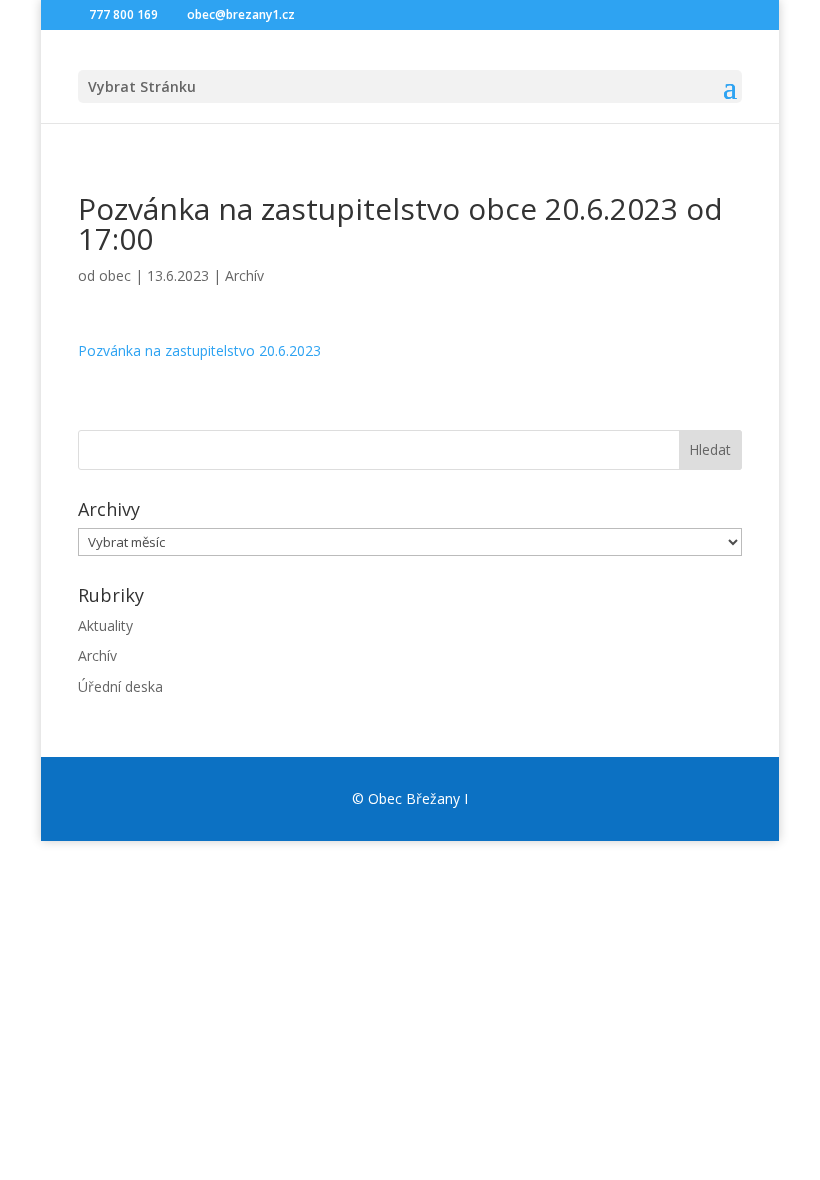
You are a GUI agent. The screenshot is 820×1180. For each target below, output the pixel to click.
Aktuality (105, 625)
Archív (244, 275)
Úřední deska (120, 686)
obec (115, 275)
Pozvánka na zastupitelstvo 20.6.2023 (199, 350)
